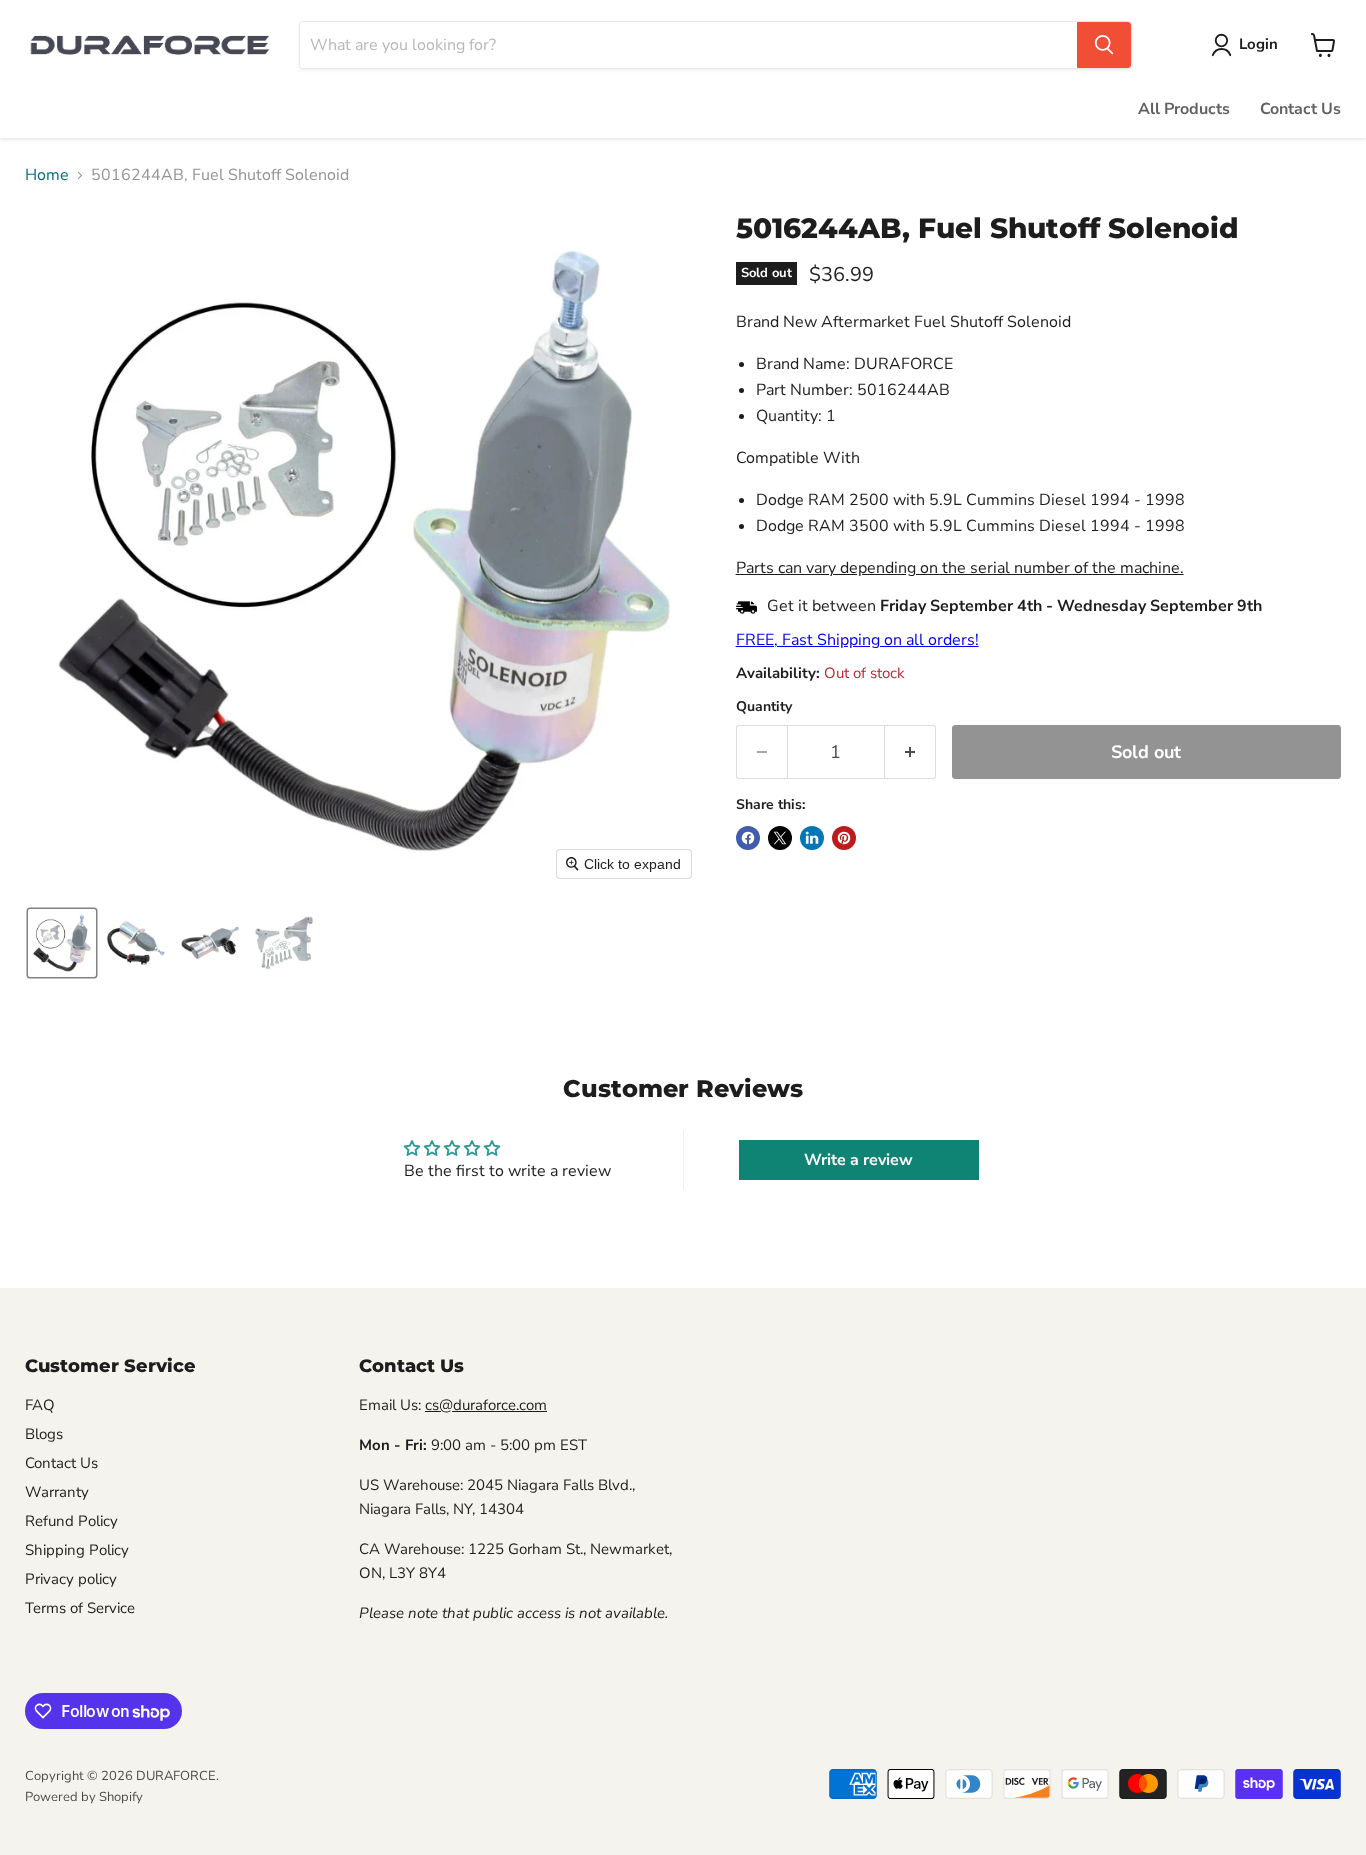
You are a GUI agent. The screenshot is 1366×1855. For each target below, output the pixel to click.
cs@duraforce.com (486, 1405)
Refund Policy (71, 1521)
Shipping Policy (77, 1550)
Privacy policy (71, 1579)
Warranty (57, 1492)
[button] (1248, 45)
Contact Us (1300, 109)
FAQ (40, 1405)
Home (47, 175)
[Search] (1104, 45)
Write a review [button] (858, 1160)
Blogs (44, 1434)
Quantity (764, 707)
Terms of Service (80, 1608)
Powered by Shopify (84, 1797)
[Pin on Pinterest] (844, 838)
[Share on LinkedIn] (812, 838)
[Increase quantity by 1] (910, 752)
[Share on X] (780, 838)
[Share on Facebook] (748, 838)
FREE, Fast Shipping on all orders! (857, 640)
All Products (1184, 109)
